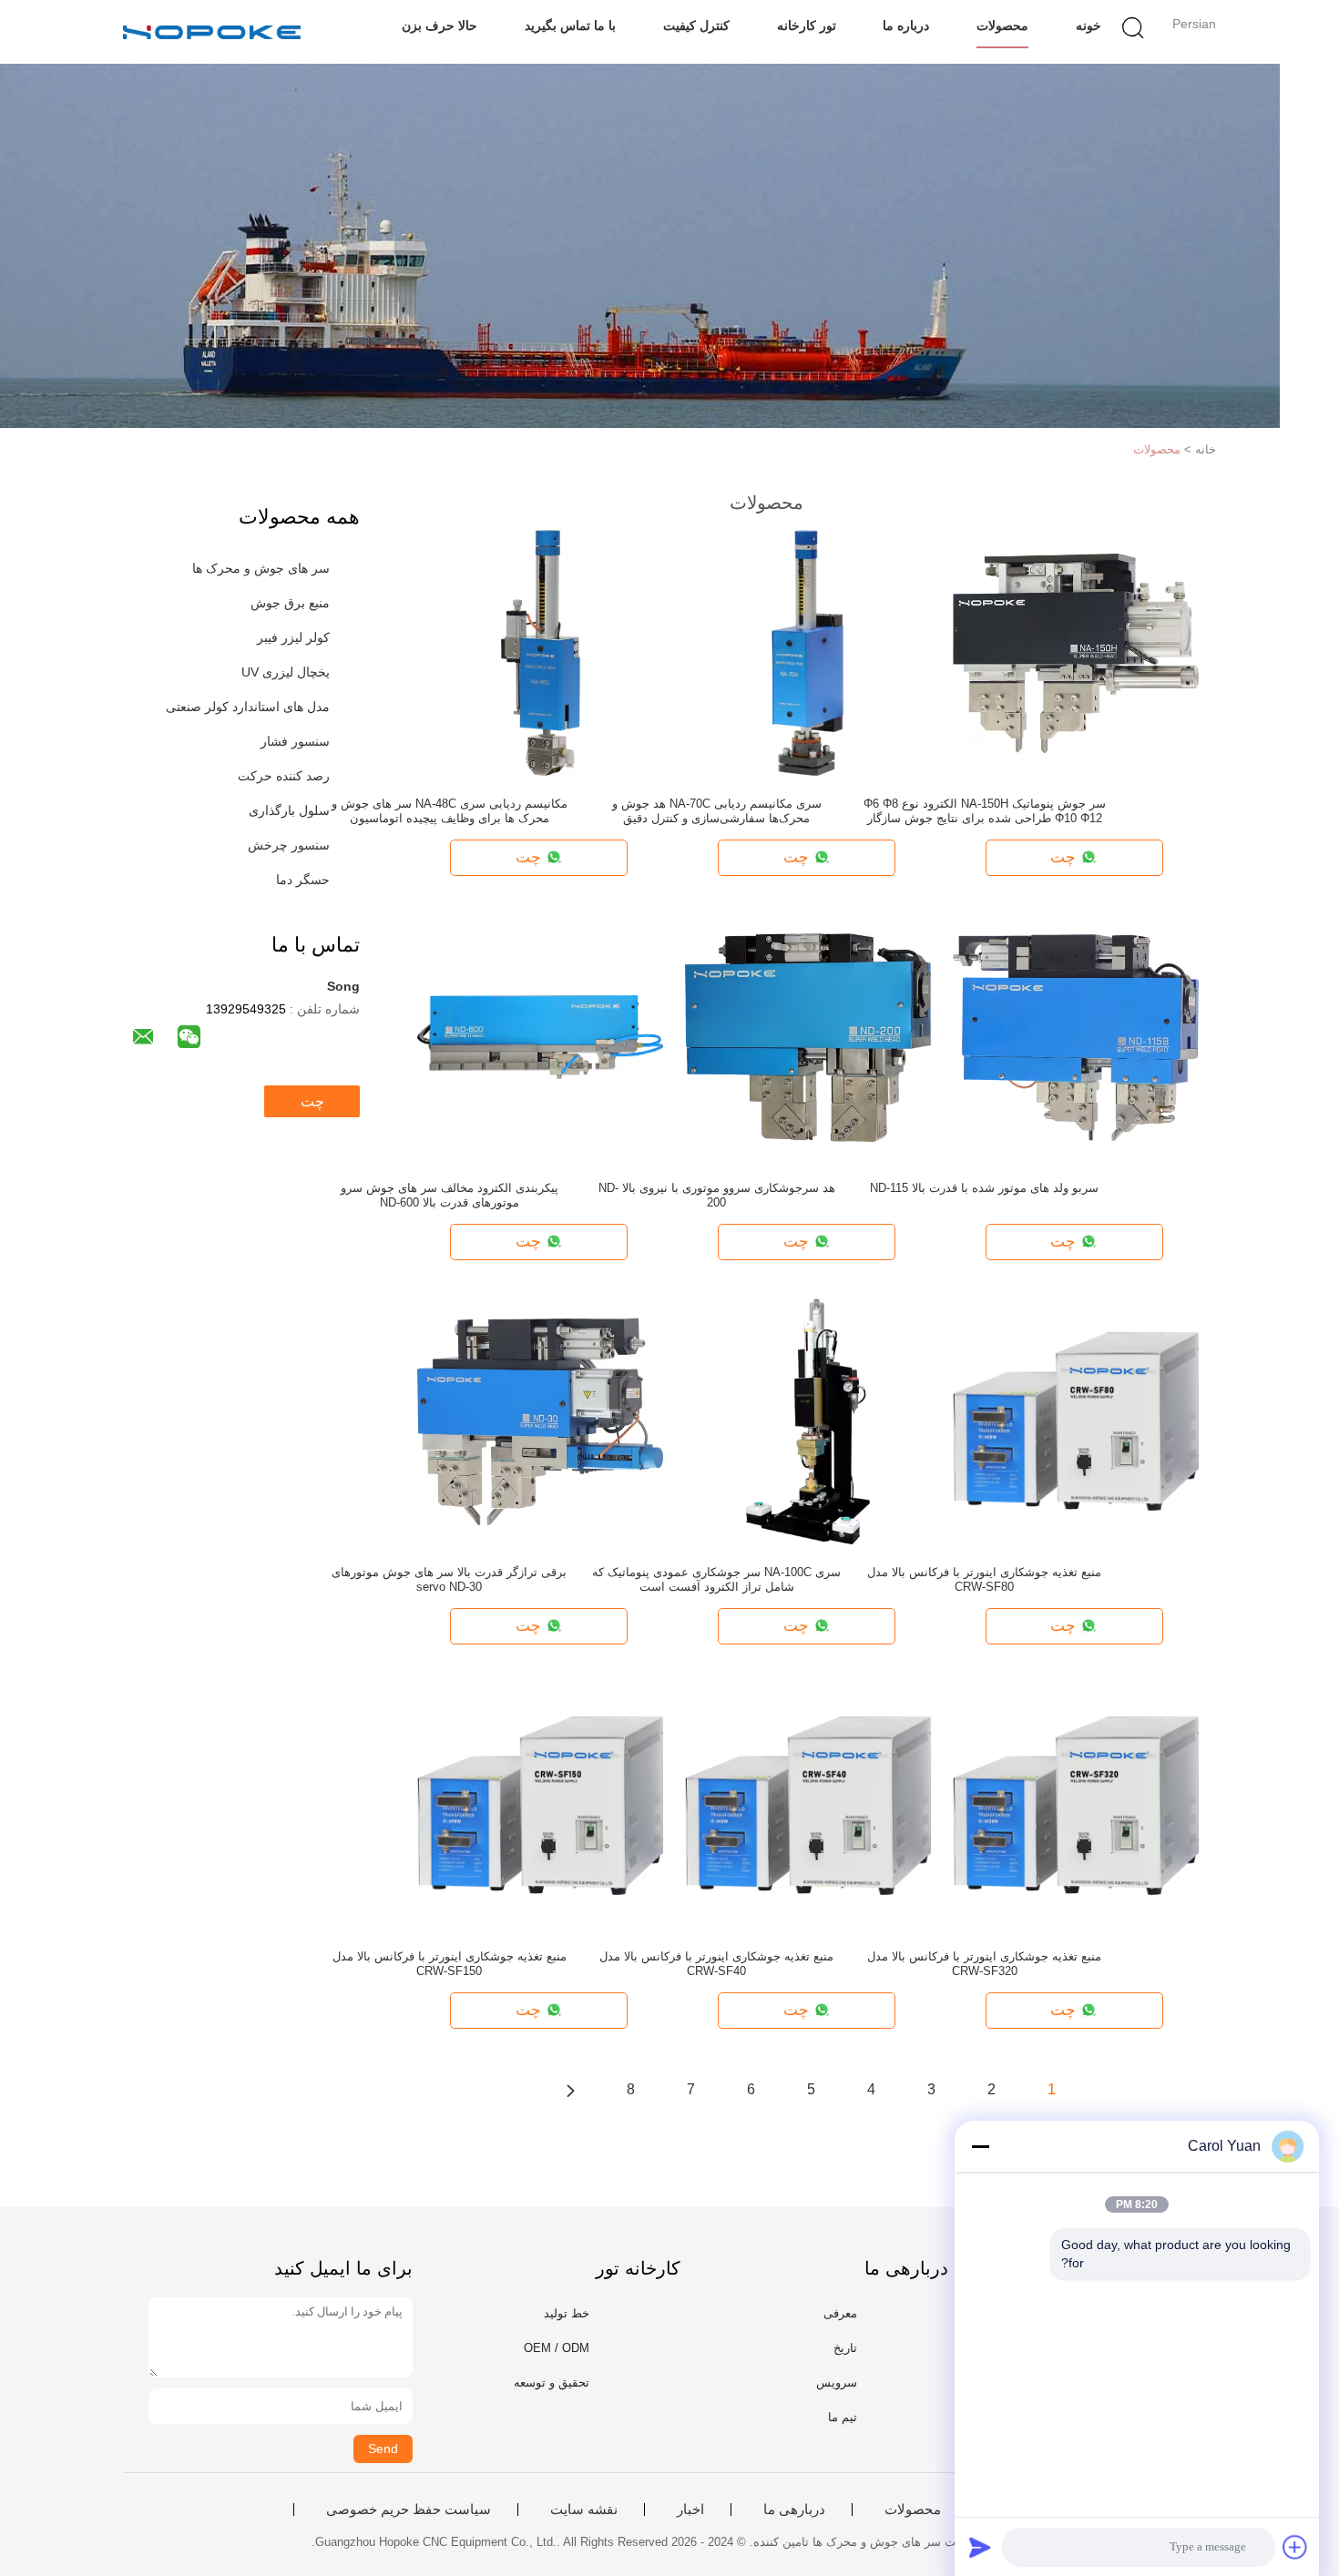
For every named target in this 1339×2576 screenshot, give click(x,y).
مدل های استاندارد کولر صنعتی (248, 707)
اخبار (690, 2510)
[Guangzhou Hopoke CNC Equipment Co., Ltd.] (212, 32)
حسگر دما (303, 880)
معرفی (840, 2313)
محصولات (1002, 25)
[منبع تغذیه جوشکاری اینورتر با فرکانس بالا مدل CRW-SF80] (1076, 1420)
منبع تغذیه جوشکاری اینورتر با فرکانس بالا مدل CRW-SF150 (450, 1964)
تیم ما (843, 2417)
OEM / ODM (557, 2348)
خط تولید (567, 2313)
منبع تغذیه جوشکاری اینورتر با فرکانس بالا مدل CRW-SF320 (984, 1964)
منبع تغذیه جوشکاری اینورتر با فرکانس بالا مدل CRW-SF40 (716, 1964)
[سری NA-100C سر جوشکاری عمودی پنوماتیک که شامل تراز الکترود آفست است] (808, 1420)
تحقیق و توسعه (552, 2383)
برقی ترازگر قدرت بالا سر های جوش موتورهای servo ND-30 (449, 1579)
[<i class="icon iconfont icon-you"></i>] (570, 2090)
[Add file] (1295, 2547)
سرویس (837, 2383)
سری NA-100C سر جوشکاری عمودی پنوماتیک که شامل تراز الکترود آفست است (716, 1579)
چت (312, 1101)
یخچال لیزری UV (286, 672)
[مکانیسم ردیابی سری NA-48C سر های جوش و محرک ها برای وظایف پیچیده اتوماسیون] (541, 652)
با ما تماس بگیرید (570, 25)
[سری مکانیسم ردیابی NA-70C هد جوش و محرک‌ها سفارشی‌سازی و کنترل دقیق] (807, 652)
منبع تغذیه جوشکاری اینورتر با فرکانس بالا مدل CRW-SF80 (984, 1579)
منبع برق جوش (290, 603)
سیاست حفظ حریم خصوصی (409, 2510)
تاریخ (845, 2348)
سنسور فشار (295, 741)
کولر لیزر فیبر (293, 637)
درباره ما (906, 25)
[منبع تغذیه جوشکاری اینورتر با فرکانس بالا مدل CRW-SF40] (808, 1805)
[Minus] (980, 2146)
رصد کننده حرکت (284, 776)
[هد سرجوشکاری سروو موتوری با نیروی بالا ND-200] (808, 1036)
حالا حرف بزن (440, 25)
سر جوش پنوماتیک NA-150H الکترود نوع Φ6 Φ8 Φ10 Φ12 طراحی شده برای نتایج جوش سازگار (985, 811)
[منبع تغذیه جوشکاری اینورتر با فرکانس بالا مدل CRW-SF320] (1076, 1805)
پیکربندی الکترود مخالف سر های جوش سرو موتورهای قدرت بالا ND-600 (450, 1195)
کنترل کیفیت (696, 25)
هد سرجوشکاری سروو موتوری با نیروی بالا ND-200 (717, 1195)
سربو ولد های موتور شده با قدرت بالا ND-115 (984, 1188)
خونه (1089, 25)
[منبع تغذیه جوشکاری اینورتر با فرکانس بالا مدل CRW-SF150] (540, 1805)
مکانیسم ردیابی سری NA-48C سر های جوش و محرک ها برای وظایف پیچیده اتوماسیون (450, 811)
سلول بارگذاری (289, 810)
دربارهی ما (794, 2510)
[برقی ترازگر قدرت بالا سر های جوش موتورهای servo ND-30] (540, 1420)
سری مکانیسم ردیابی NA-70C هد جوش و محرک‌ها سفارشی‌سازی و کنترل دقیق (717, 811)
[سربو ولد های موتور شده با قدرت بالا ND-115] (1076, 1036)
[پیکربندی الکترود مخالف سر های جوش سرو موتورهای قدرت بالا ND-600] (540, 1036)
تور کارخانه (807, 25)
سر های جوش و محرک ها (261, 568)
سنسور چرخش (289, 845)
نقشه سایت (584, 2510)
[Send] (980, 2547)
